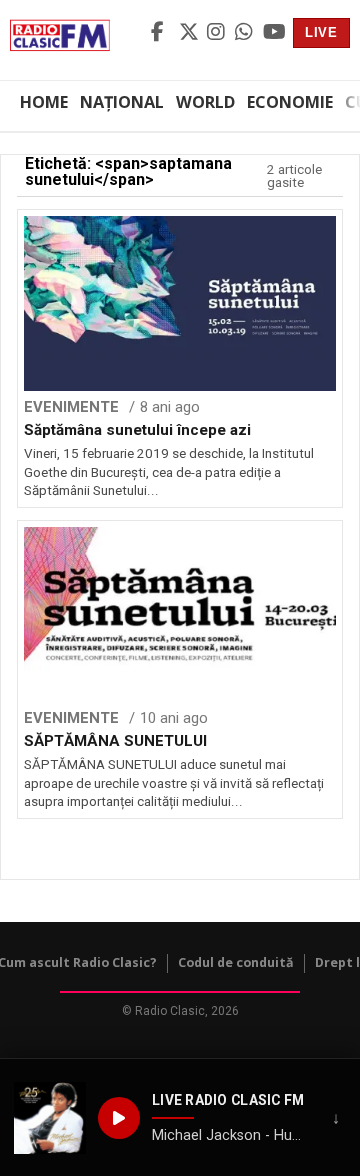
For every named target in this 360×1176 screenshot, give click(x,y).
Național (122, 102)
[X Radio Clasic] (190, 33)
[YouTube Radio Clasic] (274, 33)
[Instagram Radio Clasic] (218, 33)
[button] (50, 1118)
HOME (44, 102)
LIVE (321, 32)
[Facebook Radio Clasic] (162, 33)
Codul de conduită (236, 962)
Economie (290, 102)
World (205, 102)
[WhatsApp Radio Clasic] (246, 33)
